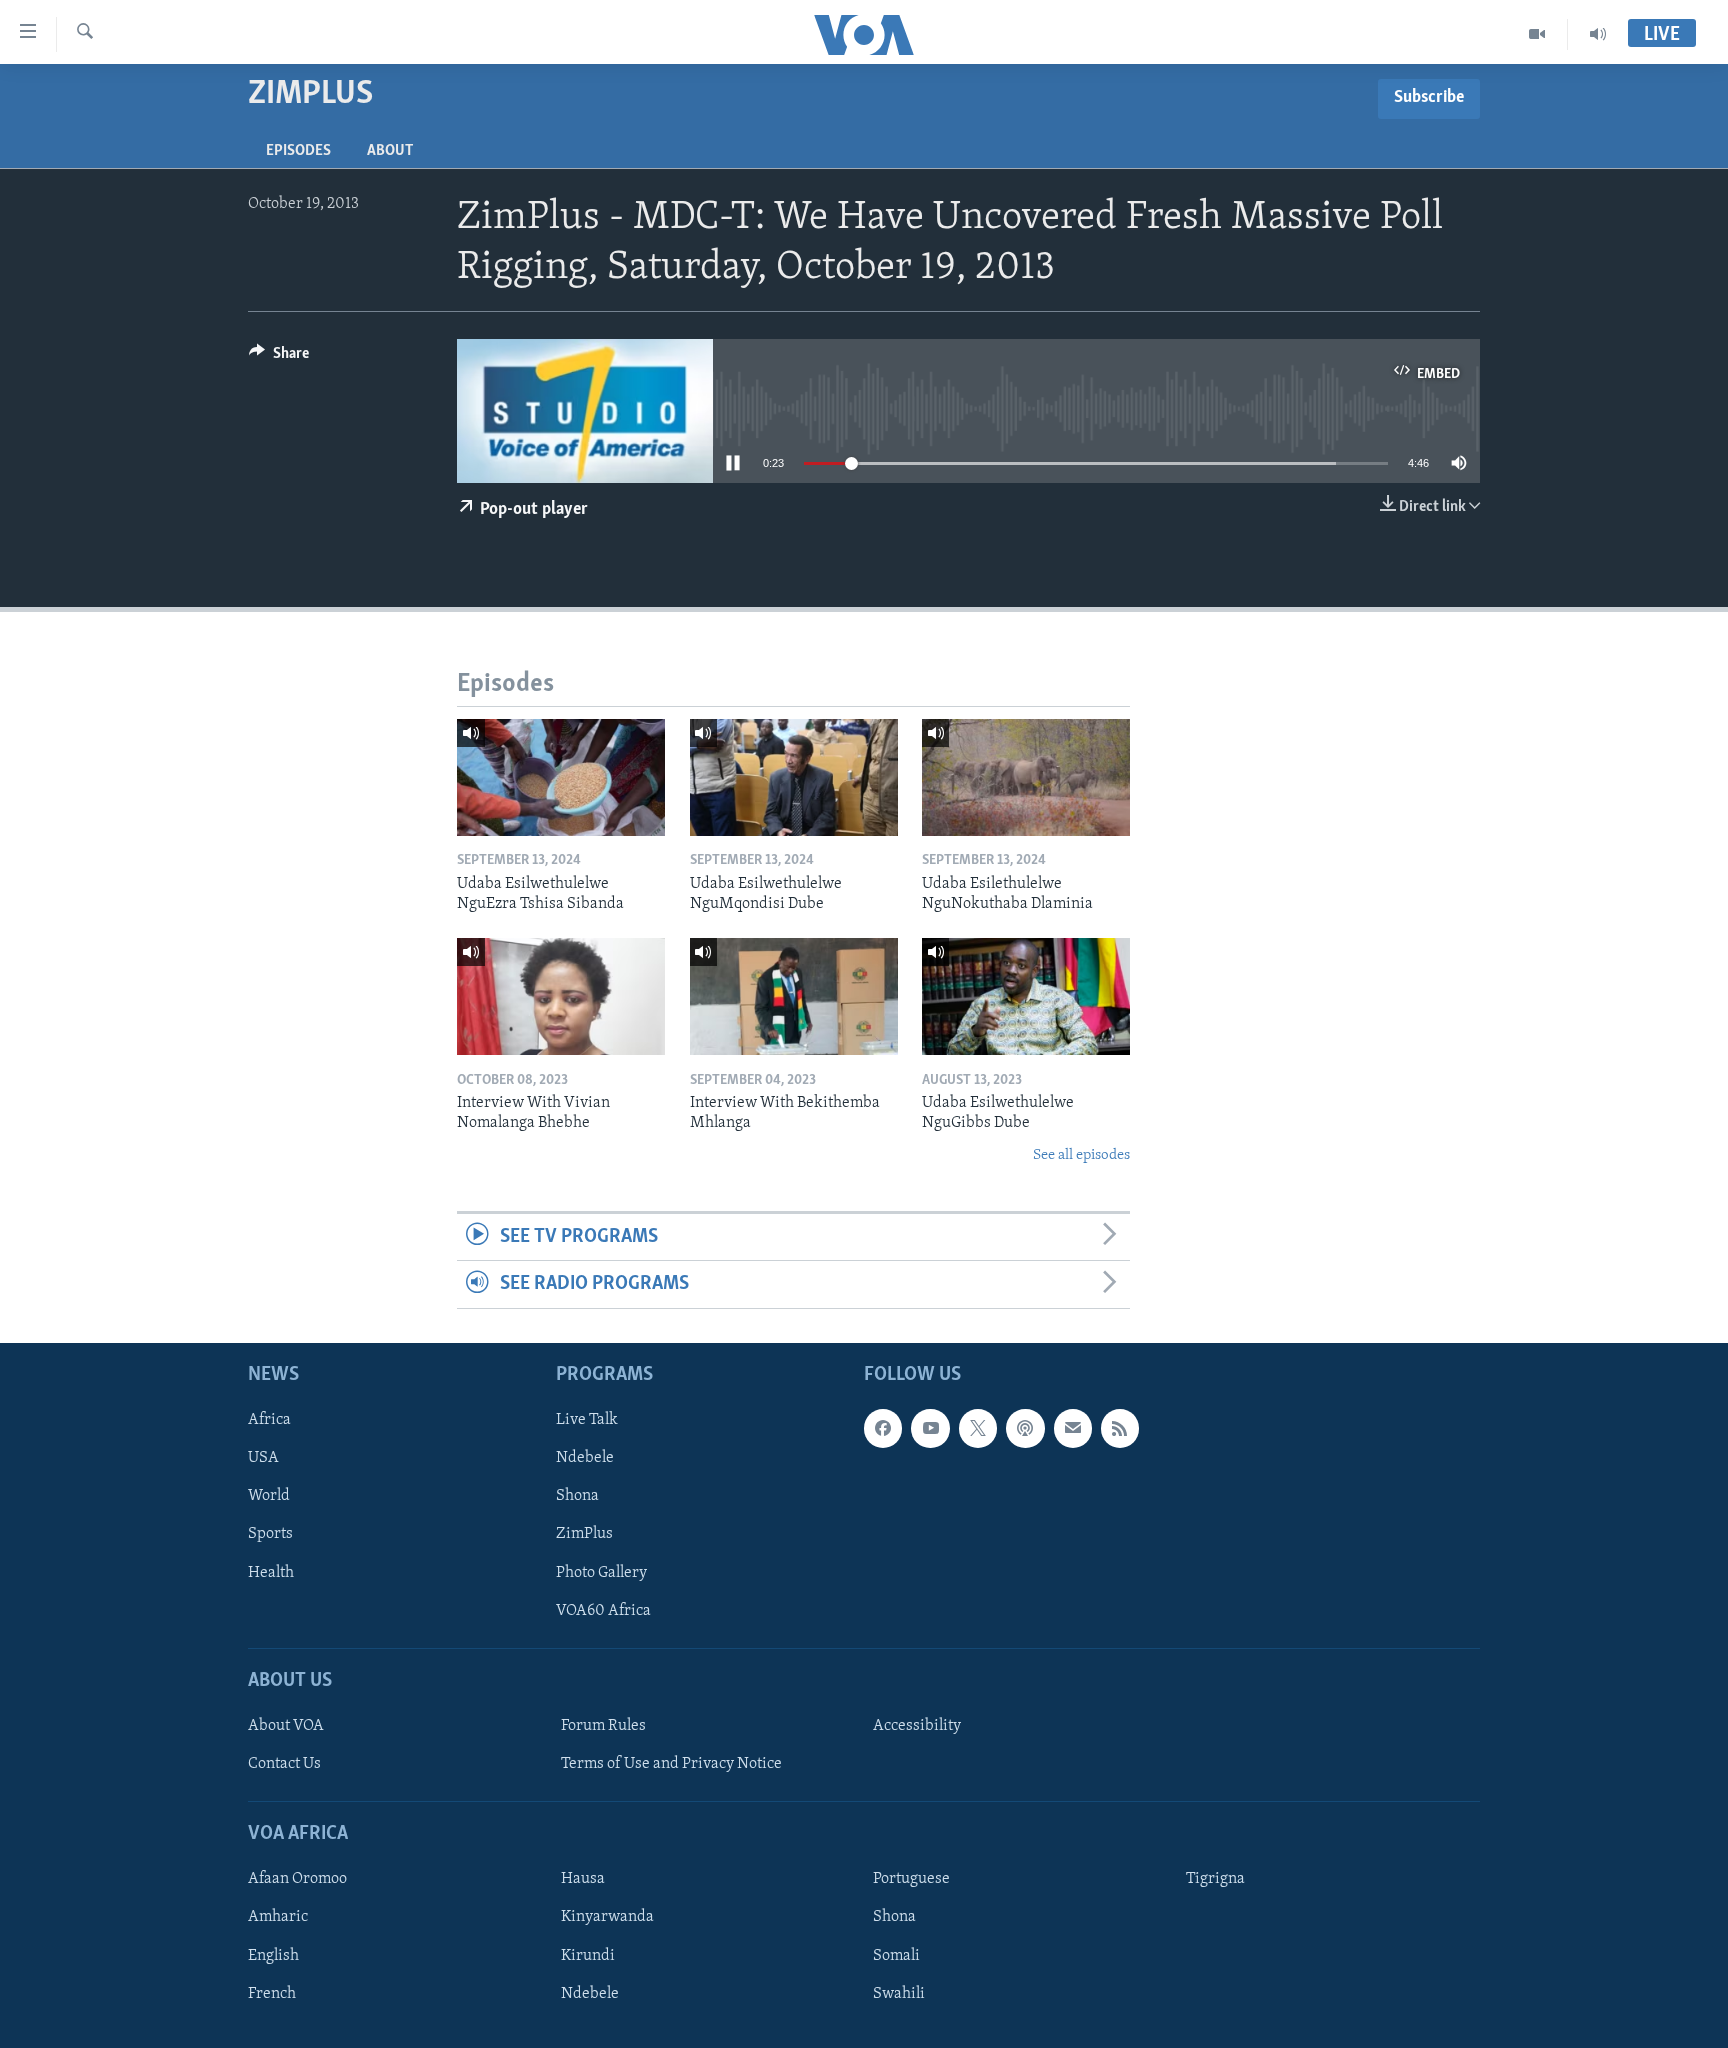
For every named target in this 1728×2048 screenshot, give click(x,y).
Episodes (298, 151)
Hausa (583, 1879)
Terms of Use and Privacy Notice (671, 1764)
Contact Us (284, 1764)
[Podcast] (1025, 1428)
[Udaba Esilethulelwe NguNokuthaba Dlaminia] (1026, 777)
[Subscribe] (1073, 1428)
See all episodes (1081, 1155)
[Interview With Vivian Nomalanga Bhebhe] (561, 996)
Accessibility (917, 1726)
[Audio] (1598, 34)
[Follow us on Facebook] (883, 1428)
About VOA (286, 1726)
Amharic (278, 1917)
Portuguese (911, 1879)
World (269, 1496)
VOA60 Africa (603, 1610)
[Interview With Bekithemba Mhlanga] (794, 996)
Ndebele (585, 1458)
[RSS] (1120, 1428)
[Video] (1537, 34)
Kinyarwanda (607, 1917)
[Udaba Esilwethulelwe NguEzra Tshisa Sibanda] (561, 777)
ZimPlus (584, 1534)
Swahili (899, 1993)
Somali (896, 1955)
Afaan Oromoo (297, 1879)
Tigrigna (1215, 1879)
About (390, 151)
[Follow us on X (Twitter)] (978, 1428)
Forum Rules (603, 1726)
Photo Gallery (601, 1572)
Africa (269, 1420)
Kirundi (588, 1955)
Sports (270, 1534)
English (273, 1955)
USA (263, 1458)
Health (271, 1572)
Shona (577, 1496)
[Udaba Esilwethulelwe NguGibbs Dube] (1026, 996)
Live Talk (587, 1420)
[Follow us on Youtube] (930, 1428)
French (272, 1993)
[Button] (279, 358)
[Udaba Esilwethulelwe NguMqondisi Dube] (794, 777)
